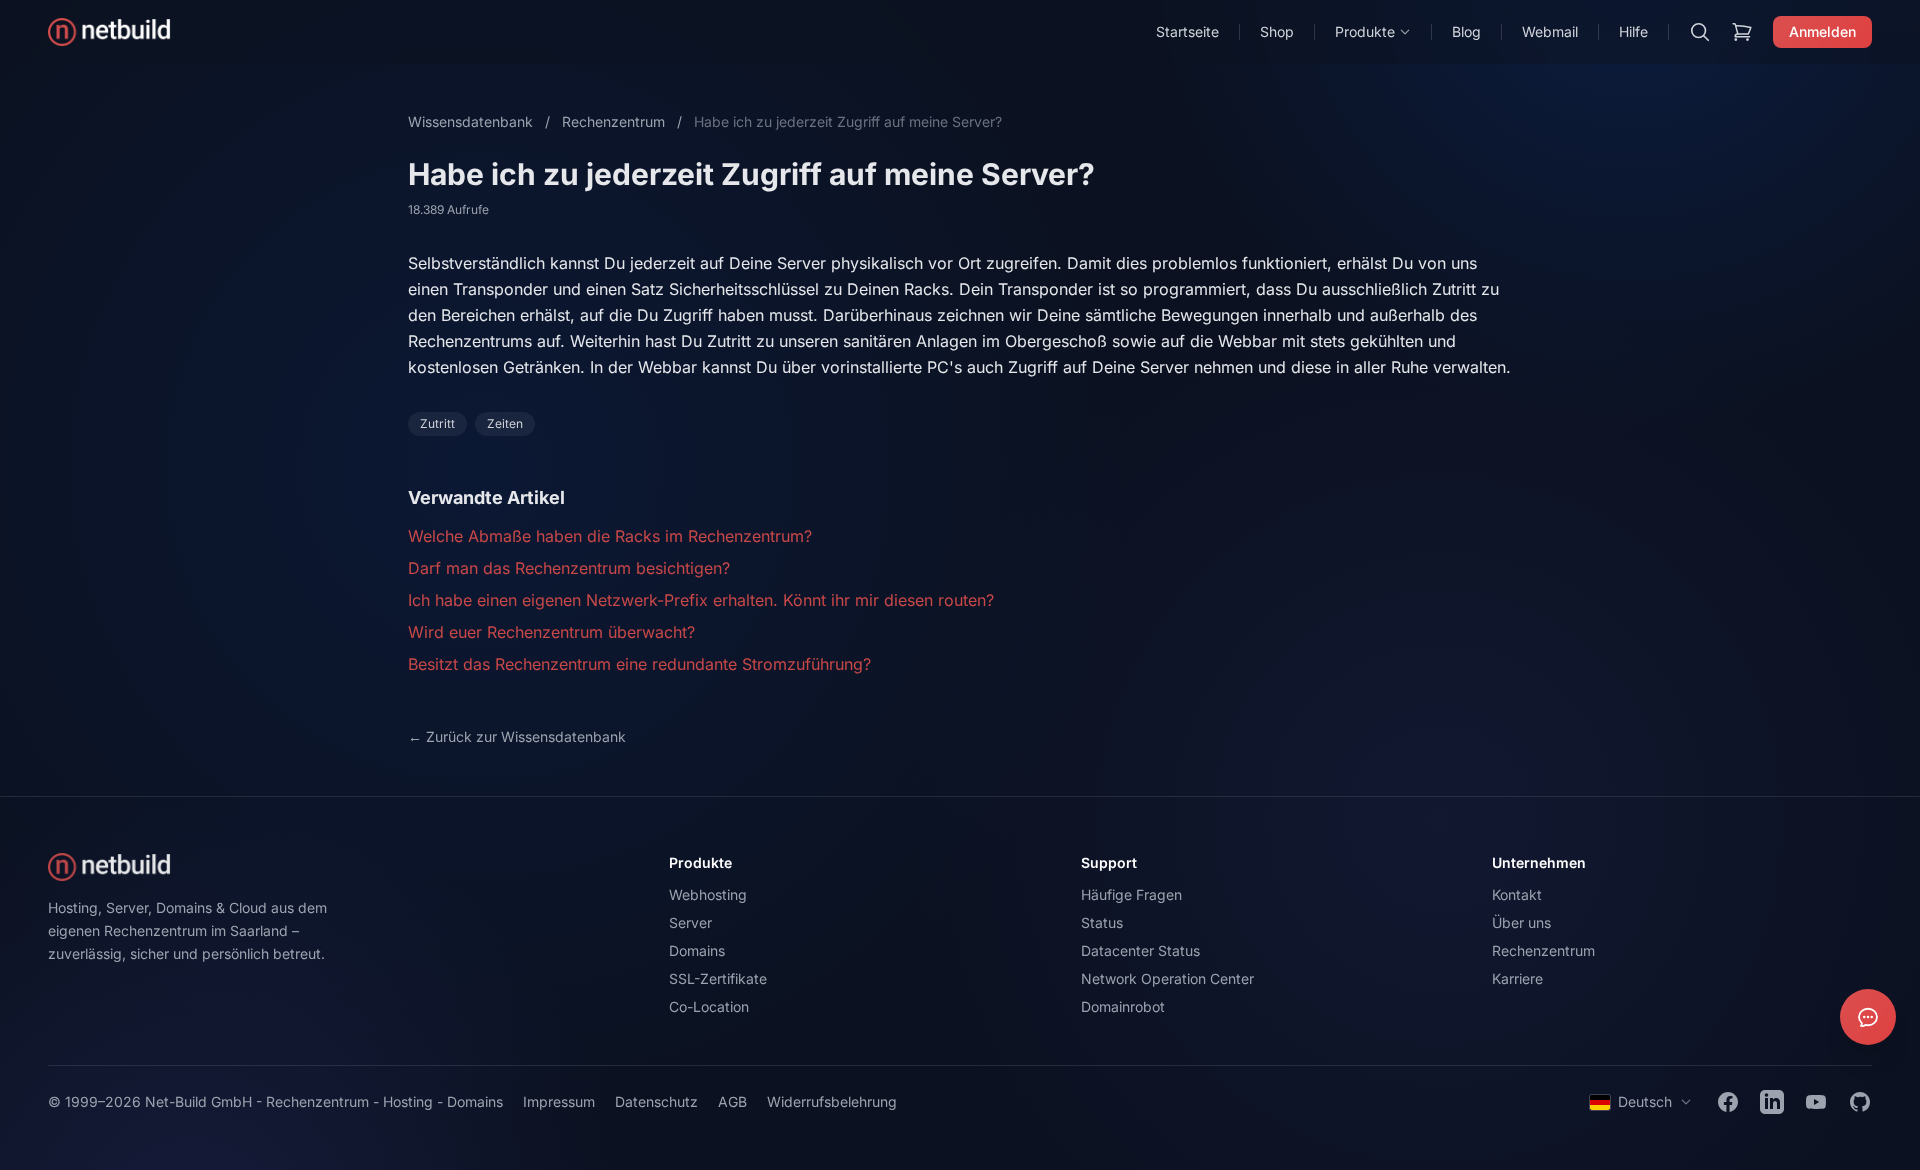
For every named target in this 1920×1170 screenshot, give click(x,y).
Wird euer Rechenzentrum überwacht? (551, 632)
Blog (1466, 31)
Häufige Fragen (1131, 894)
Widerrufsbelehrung (832, 1101)
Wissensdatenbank (470, 121)
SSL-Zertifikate (718, 978)
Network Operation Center (1167, 978)
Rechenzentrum (613, 121)
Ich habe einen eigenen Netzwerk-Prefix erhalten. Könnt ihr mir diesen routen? (701, 600)
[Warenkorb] (1742, 32)
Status (1102, 922)
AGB (732, 1101)
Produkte (1365, 31)
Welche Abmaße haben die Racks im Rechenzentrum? (610, 536)
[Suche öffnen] (1700, 32)
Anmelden (1822, 31)
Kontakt (1517, 894)
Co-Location (709, 1006)
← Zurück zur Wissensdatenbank (517, 736)
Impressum (559, 1101)
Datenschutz (656, 1101)
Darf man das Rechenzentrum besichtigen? (569, 568)
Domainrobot (1123, 1006)
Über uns (1521, 922)
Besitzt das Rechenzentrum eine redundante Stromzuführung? (639, 664)
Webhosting (708, 894)
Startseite (1187, 31)
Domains (697, 950)
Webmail (1550, 31)
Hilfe (1633, 31)
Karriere (1517, 978)
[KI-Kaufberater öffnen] (1868, 1017)
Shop (1277, 31)
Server (690, 922)
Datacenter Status (1140, 950)
